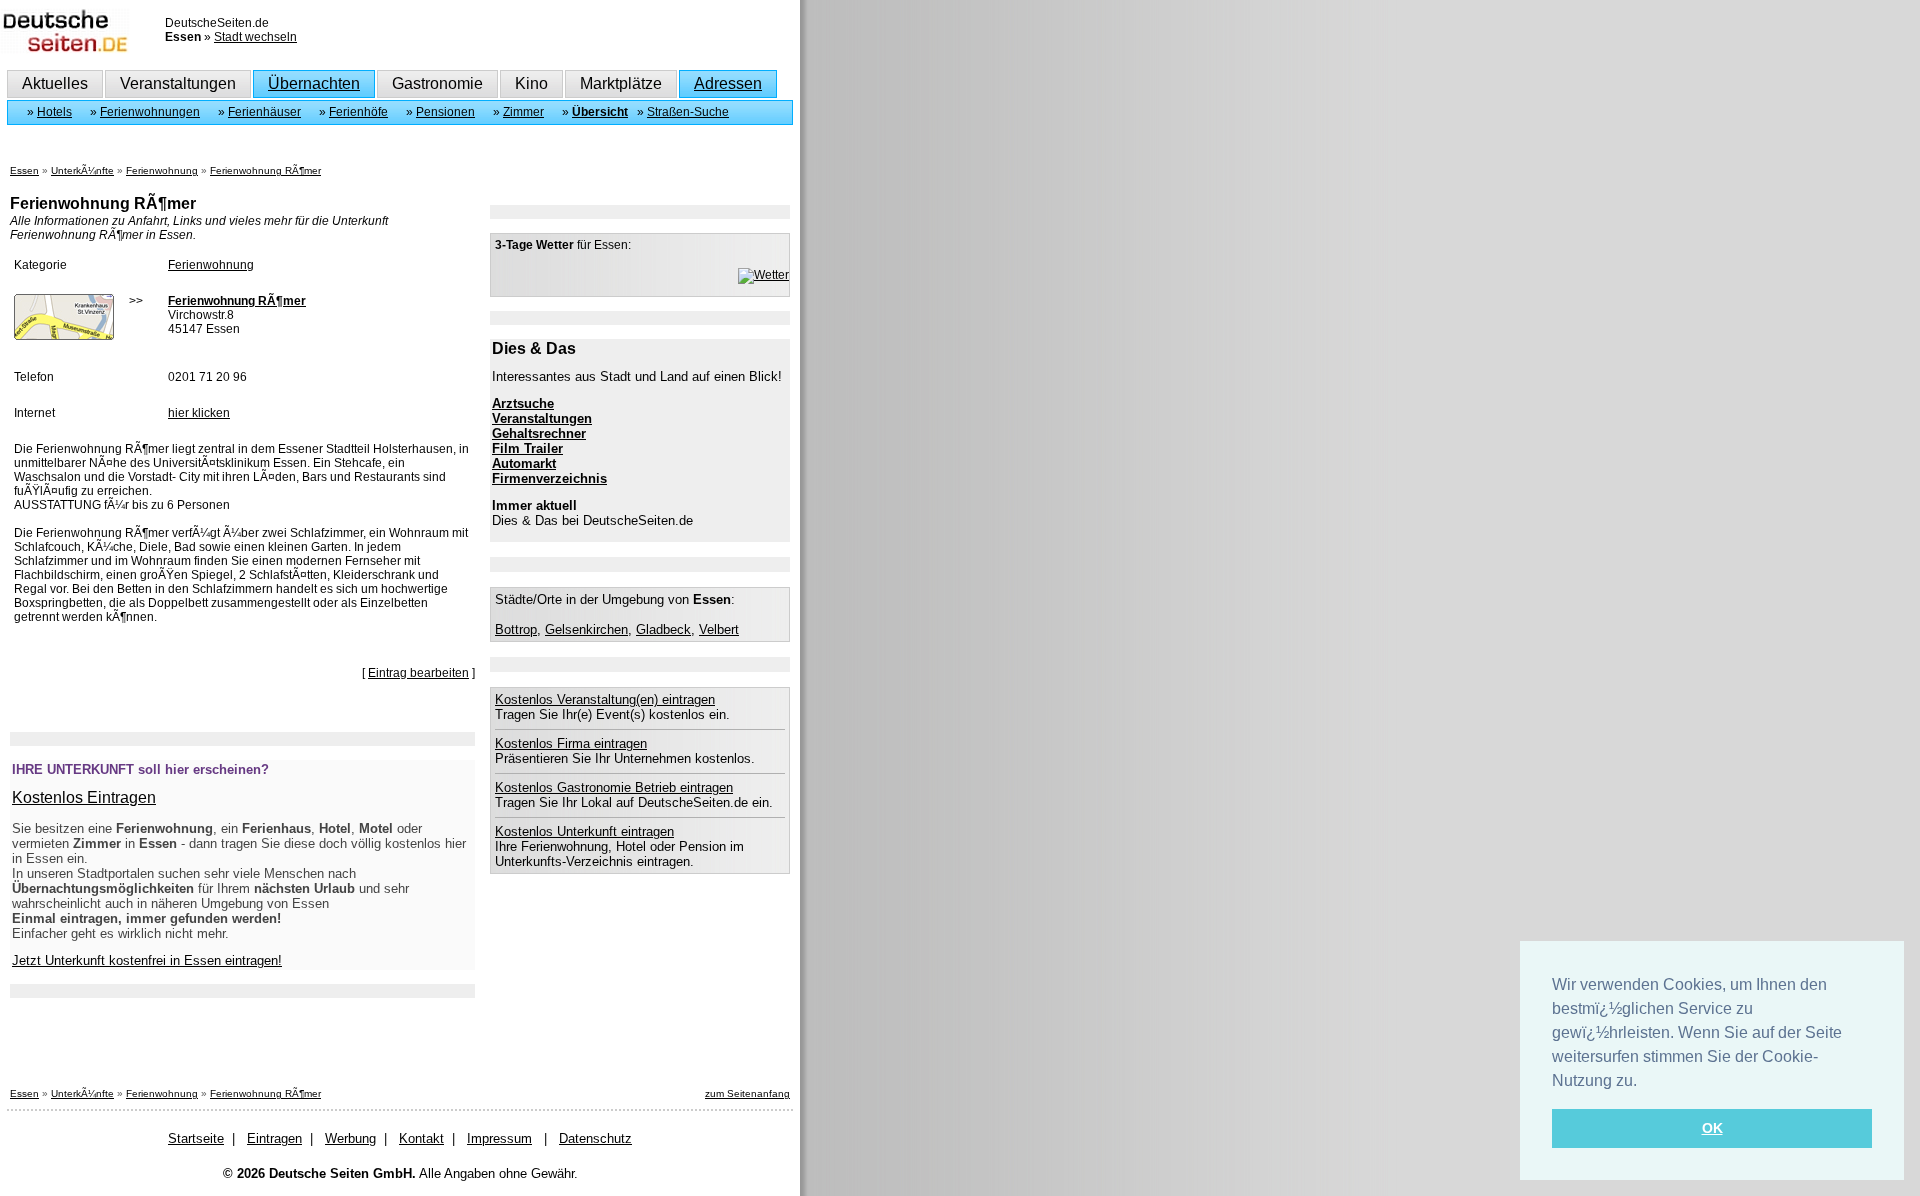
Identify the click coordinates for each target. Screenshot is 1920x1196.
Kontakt (421, 1138)
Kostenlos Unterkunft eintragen (584, 831)
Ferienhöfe (358, 112)
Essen (24, 170)
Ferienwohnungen (150, 112)
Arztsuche (523, 403)
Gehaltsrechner (539, 433)
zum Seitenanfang (747, 1093)
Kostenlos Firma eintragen (571, 743)
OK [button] (1712, 1128)
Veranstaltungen (178, 83)
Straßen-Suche (688, 112)
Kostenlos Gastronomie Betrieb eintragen (614, 787)
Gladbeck (663, 629)
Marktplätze (621, 83)
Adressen (728, 83)
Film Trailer (527, 448)
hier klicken (199, 413)
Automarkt (524, 463)
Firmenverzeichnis (549, 478)
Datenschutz (595, 1138)
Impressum (499, 1138)
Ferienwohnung (162, 170)
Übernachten (314, 83)
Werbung (350, 1138)
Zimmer (523, 112)
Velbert (719, 629)
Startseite (196, 1138)
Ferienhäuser (264, 112)
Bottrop (516, 629)
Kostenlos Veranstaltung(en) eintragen (605, 699)
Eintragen (274, 1138)
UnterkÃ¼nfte (82, 170)
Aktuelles (55, 83)
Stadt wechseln (255, 37)
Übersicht (600, 112)
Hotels (54, 112)
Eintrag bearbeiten (418, 673)
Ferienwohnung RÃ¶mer (265, 170)
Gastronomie (437, 83)
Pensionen (445, 112)
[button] (1644, 1082)
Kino (531, 83)
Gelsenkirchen (586, 629)
